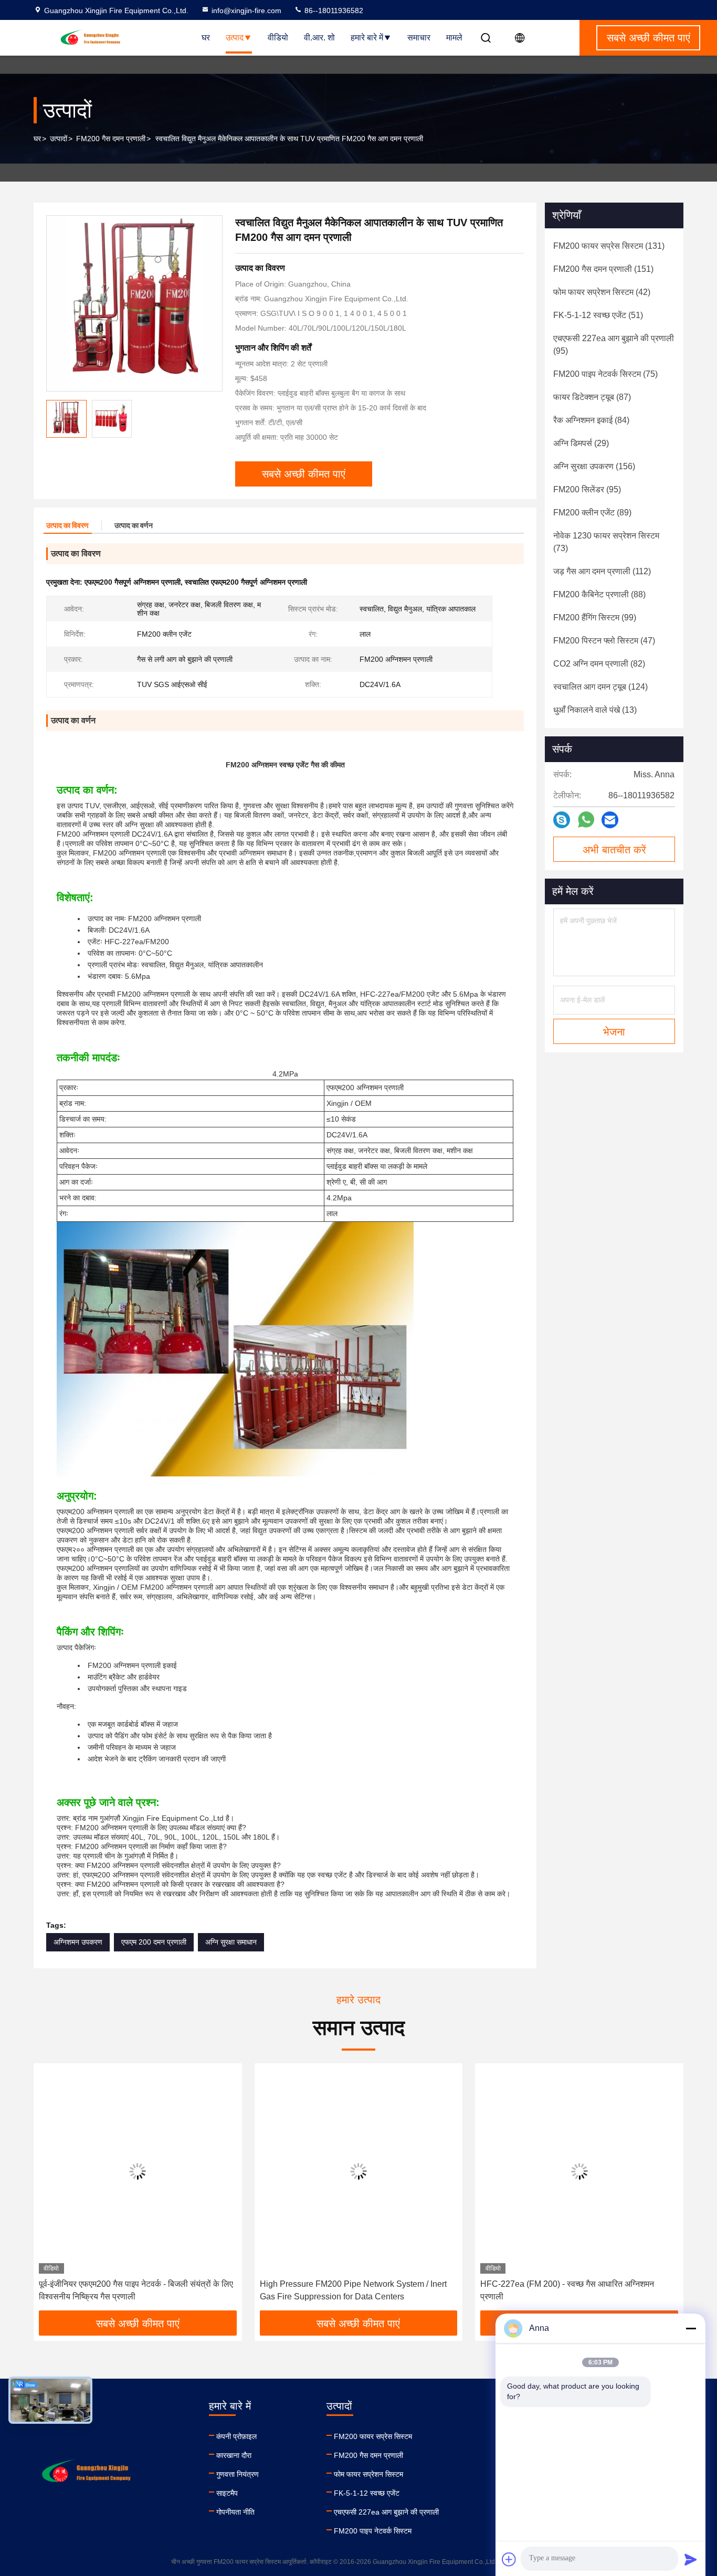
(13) (595, 710)
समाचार (419, 38)
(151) (603, 269)
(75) (605, 374)
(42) (602, 292)
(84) (591, 420)
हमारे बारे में (367, 38)
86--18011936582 (333, 10)
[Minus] (691, 2328)
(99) (595, 617)
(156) (594, 466)
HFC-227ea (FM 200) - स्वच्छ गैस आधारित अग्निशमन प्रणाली (567, 2290)
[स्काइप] (562, 820)
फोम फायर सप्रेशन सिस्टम (368, 2474)
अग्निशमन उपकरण (78, 1942)
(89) (592, 513)
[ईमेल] (610, 820)
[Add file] (509, 2559)
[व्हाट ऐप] (586, 820)
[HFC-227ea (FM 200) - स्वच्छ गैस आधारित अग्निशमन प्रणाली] (579, 2171)
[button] (52, 2191)
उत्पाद (235, 38)
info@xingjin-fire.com (246, 10)
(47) (604, 641)
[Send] (691, 2559)
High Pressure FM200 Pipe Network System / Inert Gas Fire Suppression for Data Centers (353, 2290)
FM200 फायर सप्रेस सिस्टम (373, 2436)
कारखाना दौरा (234, 2455)
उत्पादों (59, 139)
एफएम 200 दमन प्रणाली (154, 1942)
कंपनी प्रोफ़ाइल (236, 2436)
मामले (454, 38)
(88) (599, 594)
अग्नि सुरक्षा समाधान (231, 1942)
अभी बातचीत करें (614, 850)
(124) (600, 687)
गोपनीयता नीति (235, 2512)
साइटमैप (227, 2493)
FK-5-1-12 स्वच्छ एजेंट (367, 2493)
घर (206, 38)
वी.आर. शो (319, 38)
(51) (598, 315)
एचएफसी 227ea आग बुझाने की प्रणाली (386, 2512)
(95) (614, 345)
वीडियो (278, 38)
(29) (581, 443)
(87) (592, 397)
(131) (609, 246)
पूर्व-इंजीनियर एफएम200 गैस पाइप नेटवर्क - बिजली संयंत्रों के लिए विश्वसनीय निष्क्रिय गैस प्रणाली (136, 2290)
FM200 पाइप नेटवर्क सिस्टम (373, 2531)
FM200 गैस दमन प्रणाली (111, 139)
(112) (602, 571)
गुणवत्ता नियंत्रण (238, 2474)
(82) (599, 664)
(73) (606, 542)
